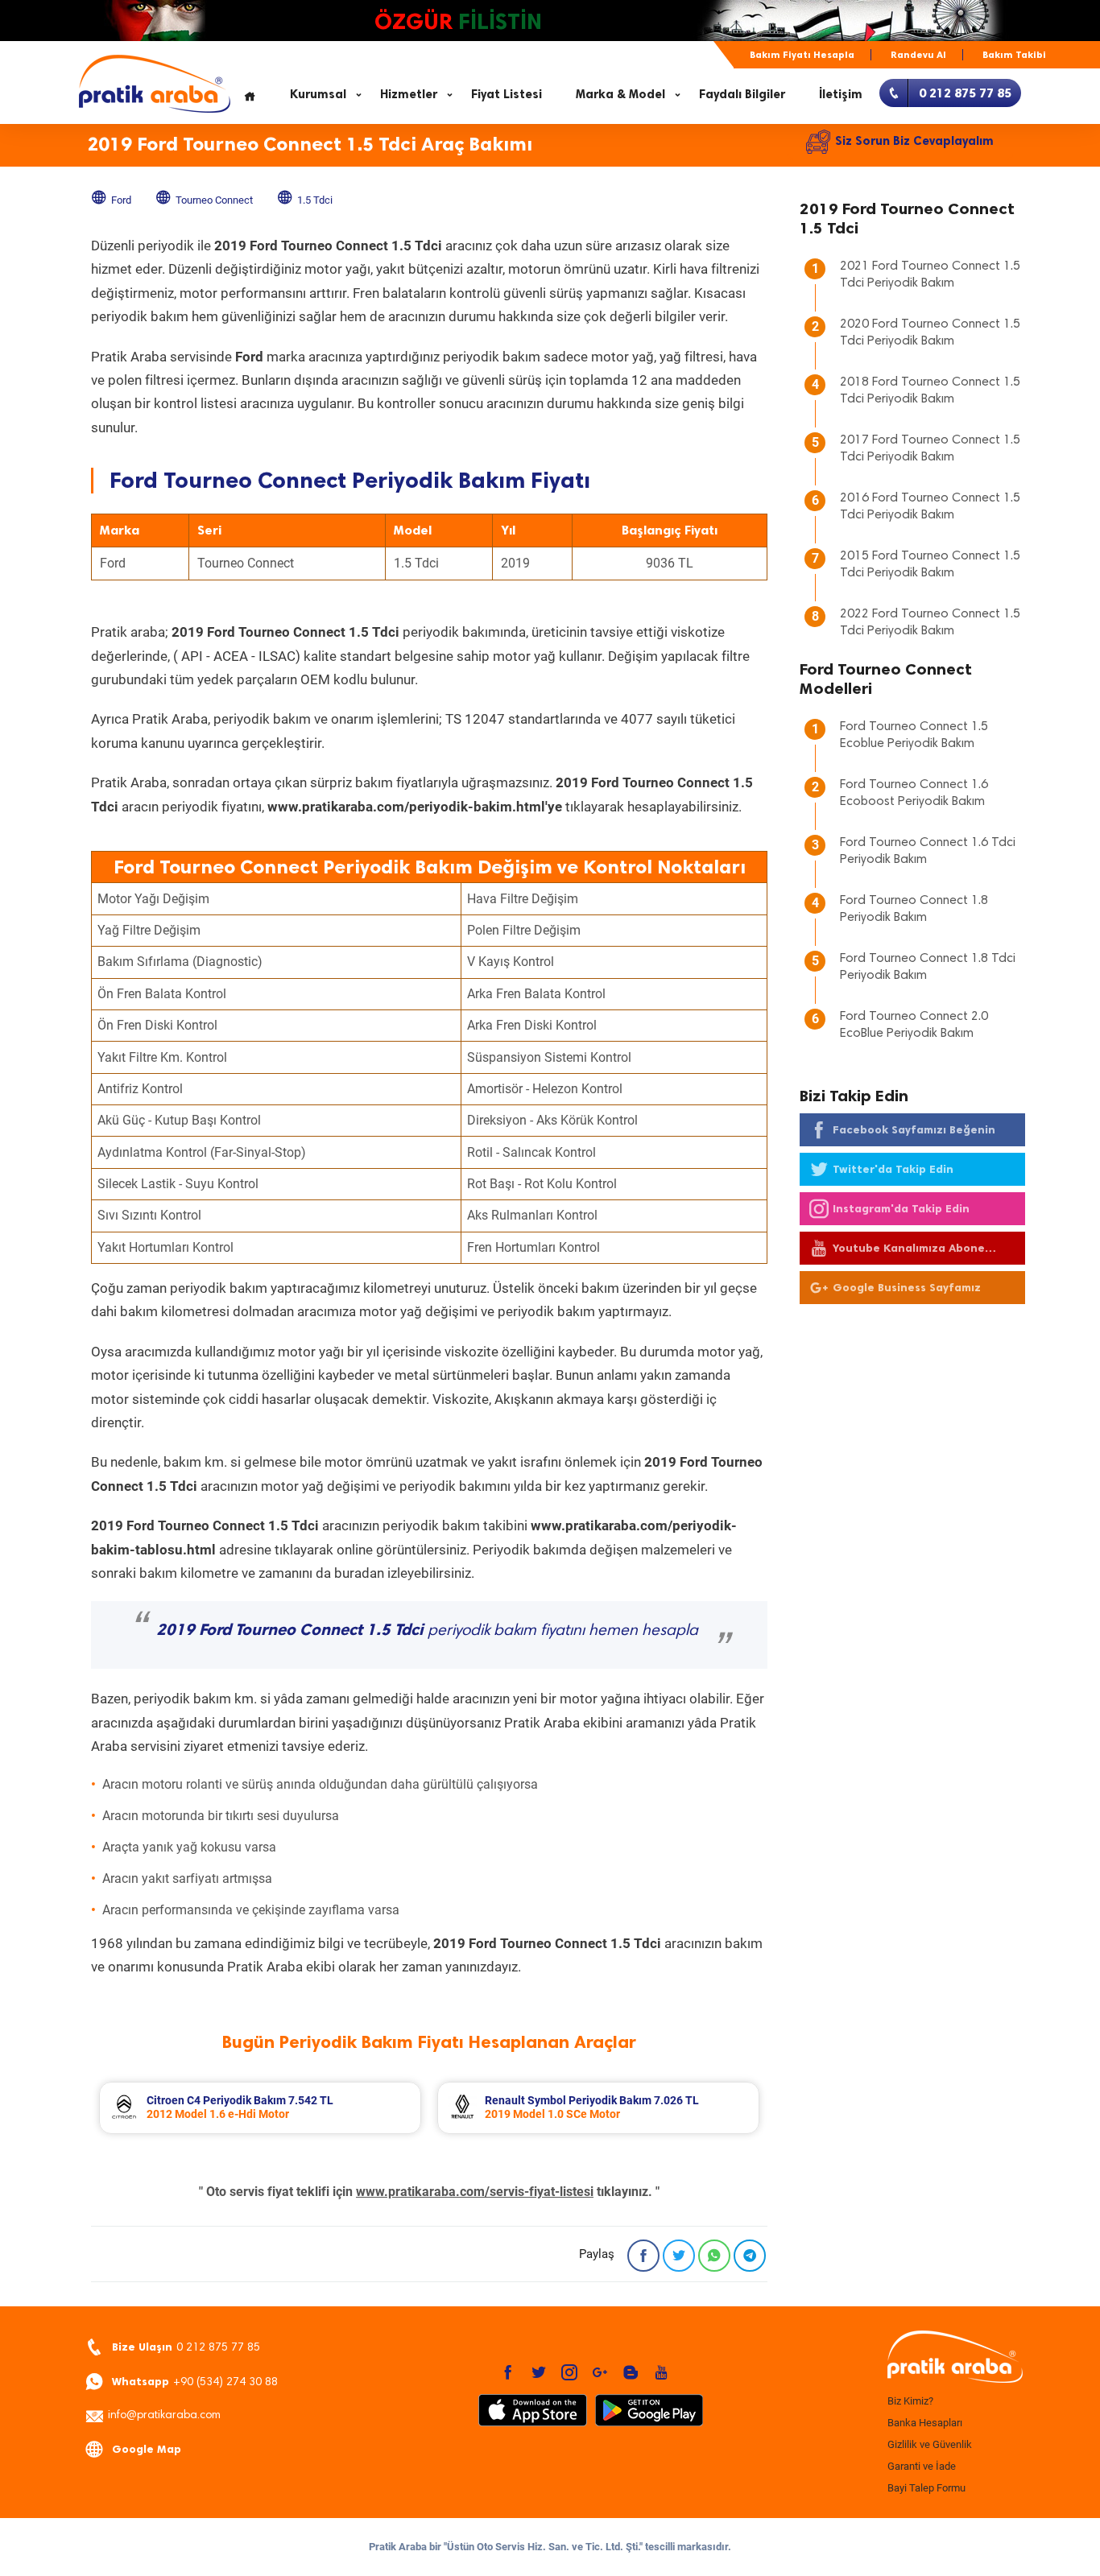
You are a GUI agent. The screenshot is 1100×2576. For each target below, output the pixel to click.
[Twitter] (679, 2256)
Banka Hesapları (925, 2423)
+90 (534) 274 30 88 (195, 2382)
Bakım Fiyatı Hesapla (802, 55)
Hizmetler (409, 94)
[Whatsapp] (714, 2256)
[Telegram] (750, 2256)
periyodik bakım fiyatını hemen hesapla (427, 1631)
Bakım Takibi (1014, 55)
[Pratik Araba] (953, 2358)
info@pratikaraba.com (164, 2416)
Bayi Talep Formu (926, 2488)
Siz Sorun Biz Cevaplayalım (914, 141)
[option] (260, 2108)
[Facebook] (643, 2256)
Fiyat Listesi (507, 94)
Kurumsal (318, 94)
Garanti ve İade (922, 2466)
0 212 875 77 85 (186, 2347)
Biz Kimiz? (910, 2401)
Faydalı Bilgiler (742, 94)
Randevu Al (918, 55)
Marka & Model (620, 94)
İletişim (841, 94)
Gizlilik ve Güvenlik (930, 2444)
